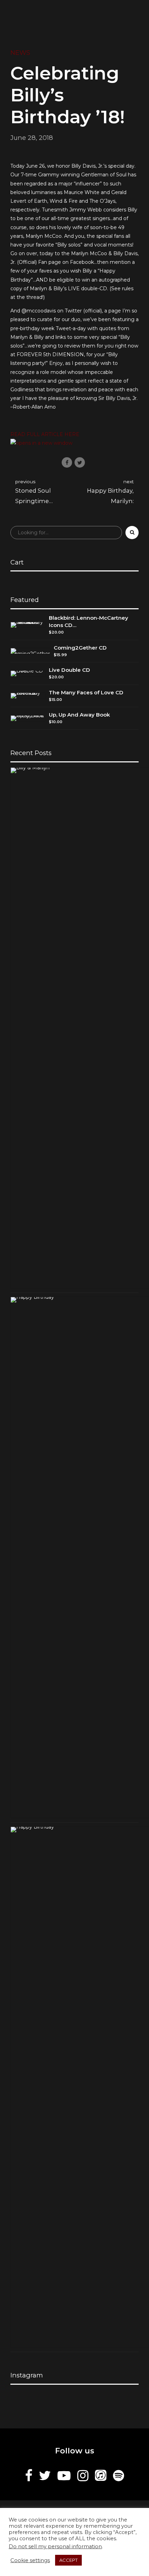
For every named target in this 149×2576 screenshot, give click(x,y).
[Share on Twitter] (80, 462)
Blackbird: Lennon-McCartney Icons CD (89, 621)
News (20, 53)
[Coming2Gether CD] (30, 651)
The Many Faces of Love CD (86, 692)
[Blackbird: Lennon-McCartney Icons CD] (28, 625)
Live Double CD (69, 670)
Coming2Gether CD (80, 648)
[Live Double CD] (28, 674)
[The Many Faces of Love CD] (28, 696)
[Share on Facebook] (67, 462)
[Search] (132, 533)
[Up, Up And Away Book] (28, 718)
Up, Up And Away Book (79, 715)
